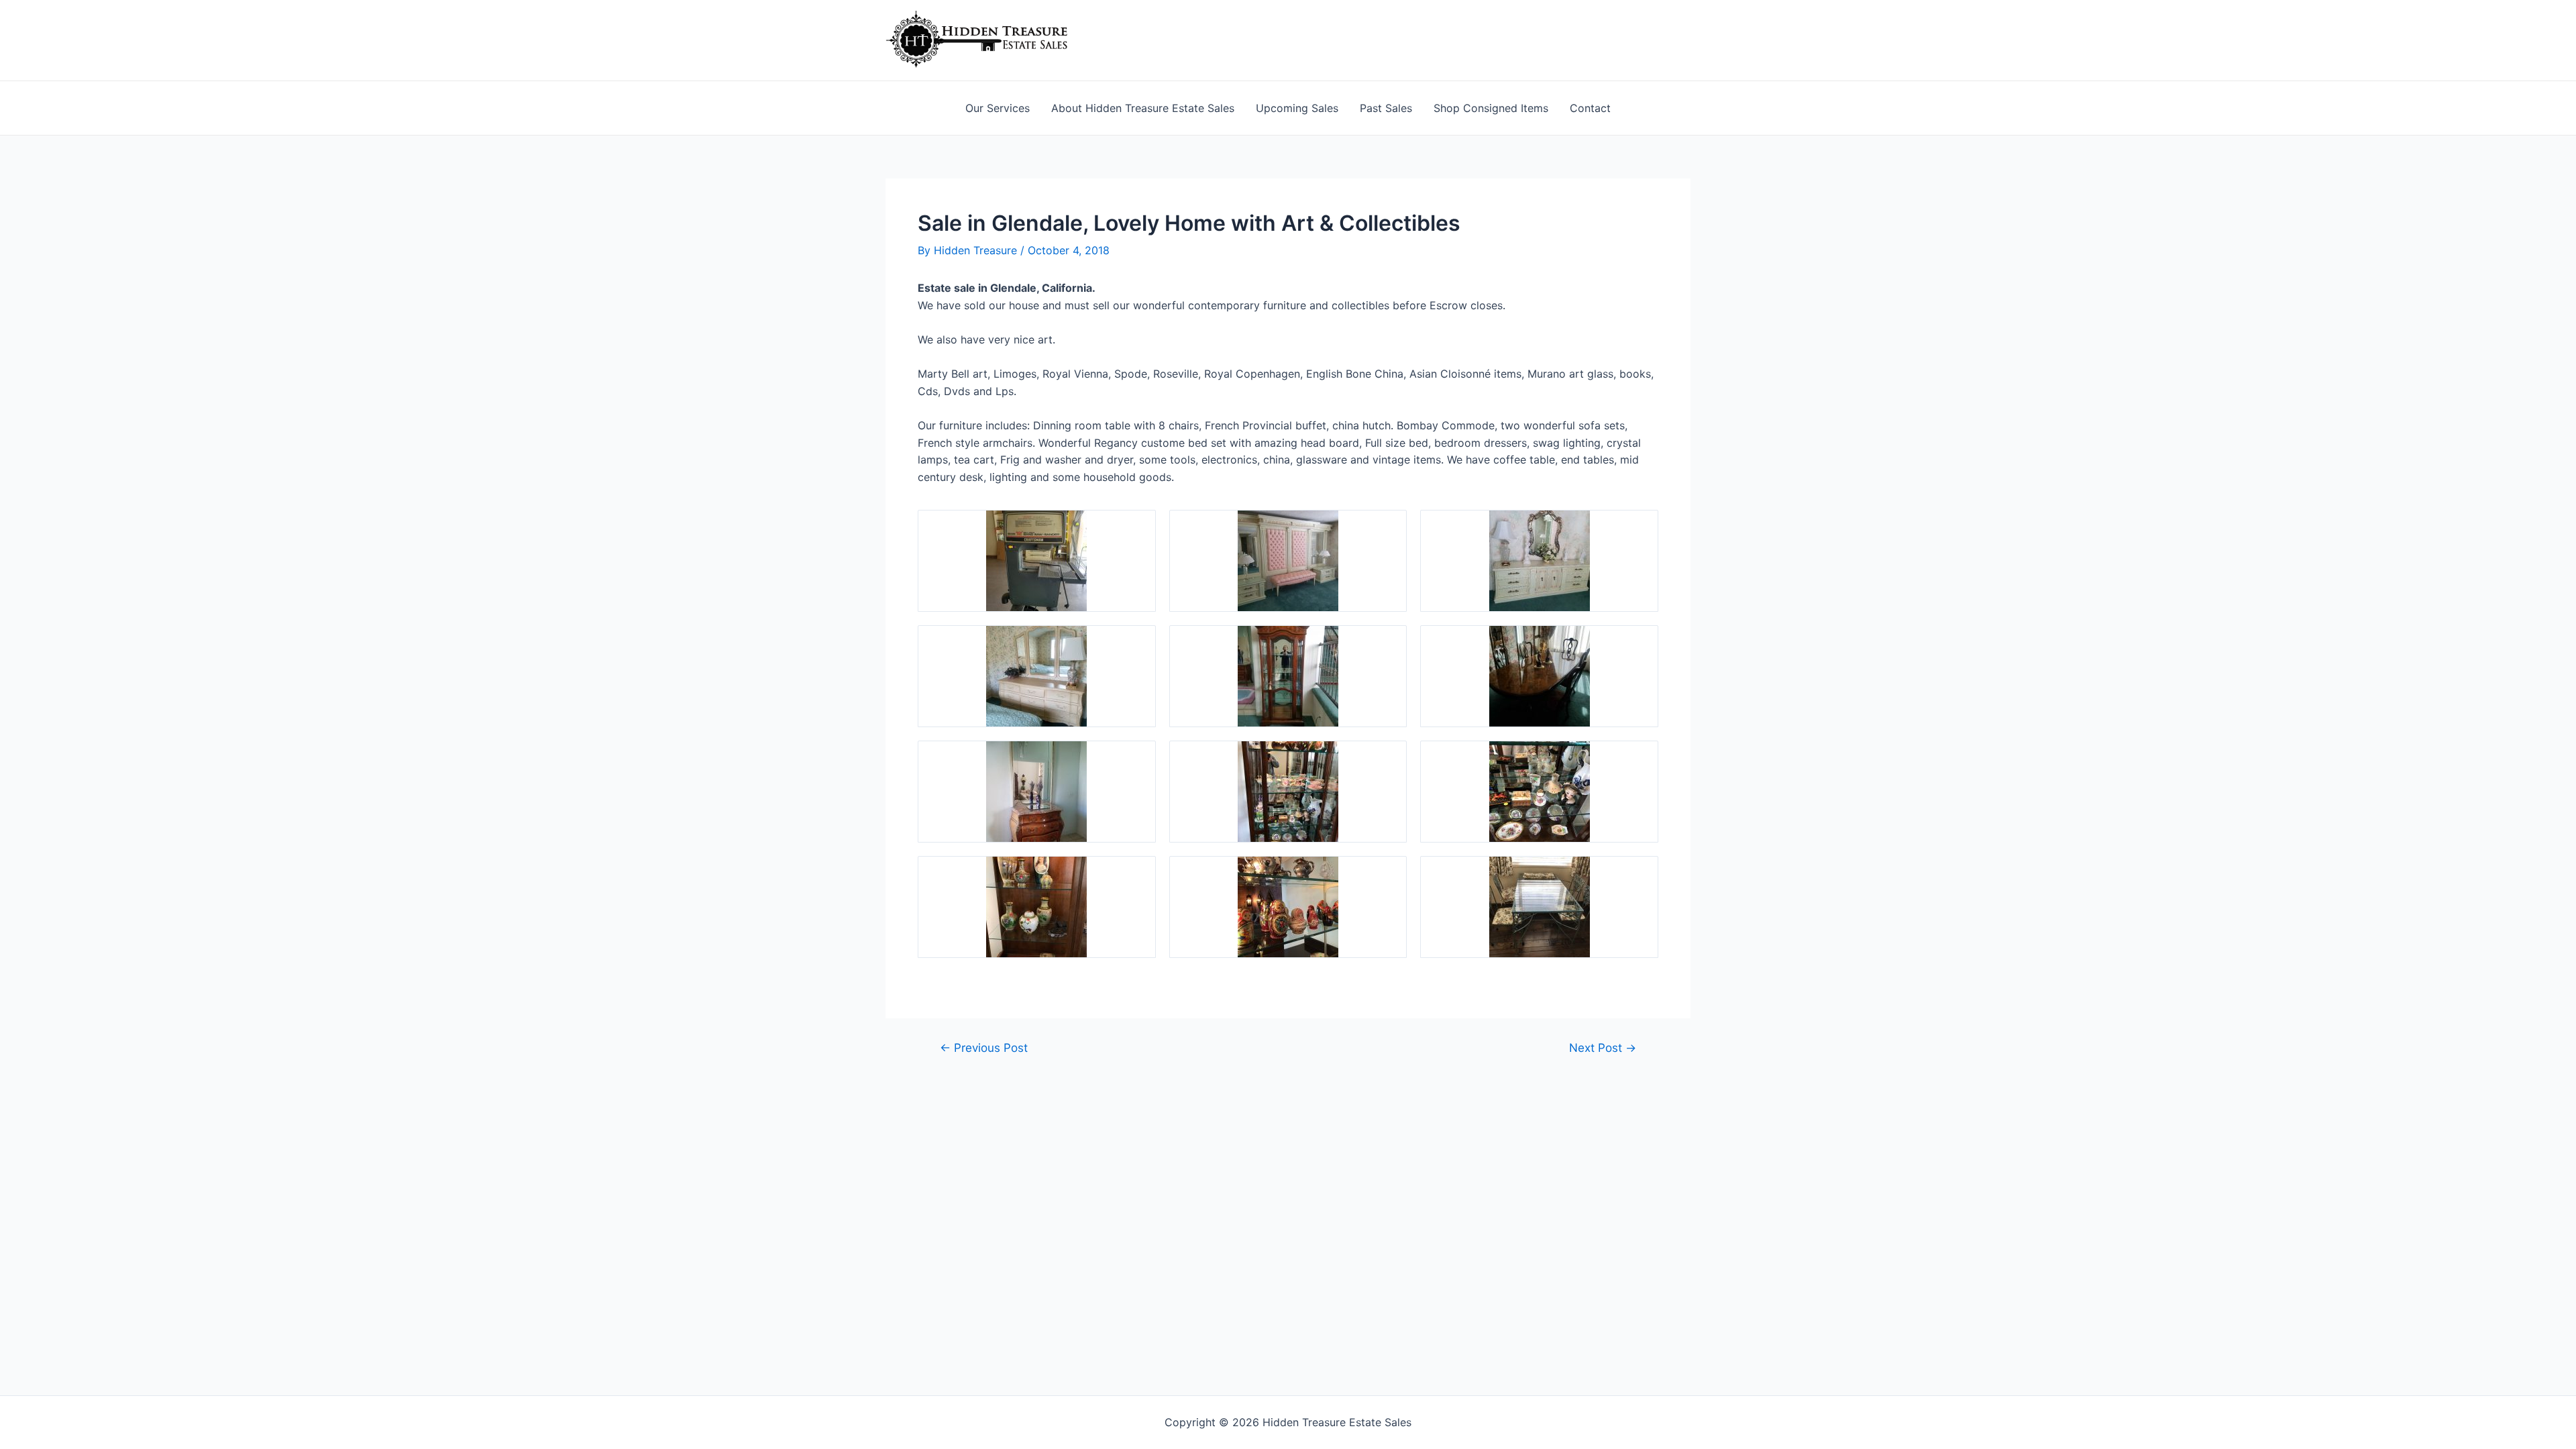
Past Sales (1386, 108)
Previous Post (984, 1048)
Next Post (1603, 1048)
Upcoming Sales (1297, 108)
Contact (1590, 108)
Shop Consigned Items (1491, 108)
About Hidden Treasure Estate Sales (1143, 108)
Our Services (998, 108)
